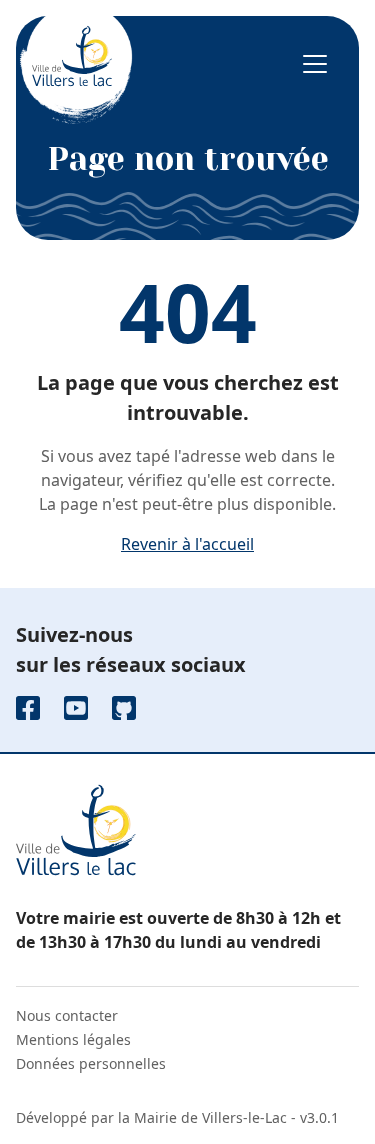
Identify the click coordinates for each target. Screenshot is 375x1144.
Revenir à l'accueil (187, 544)
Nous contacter (67, 1015)
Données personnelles (91, 1063)
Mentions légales (73, 1039)
